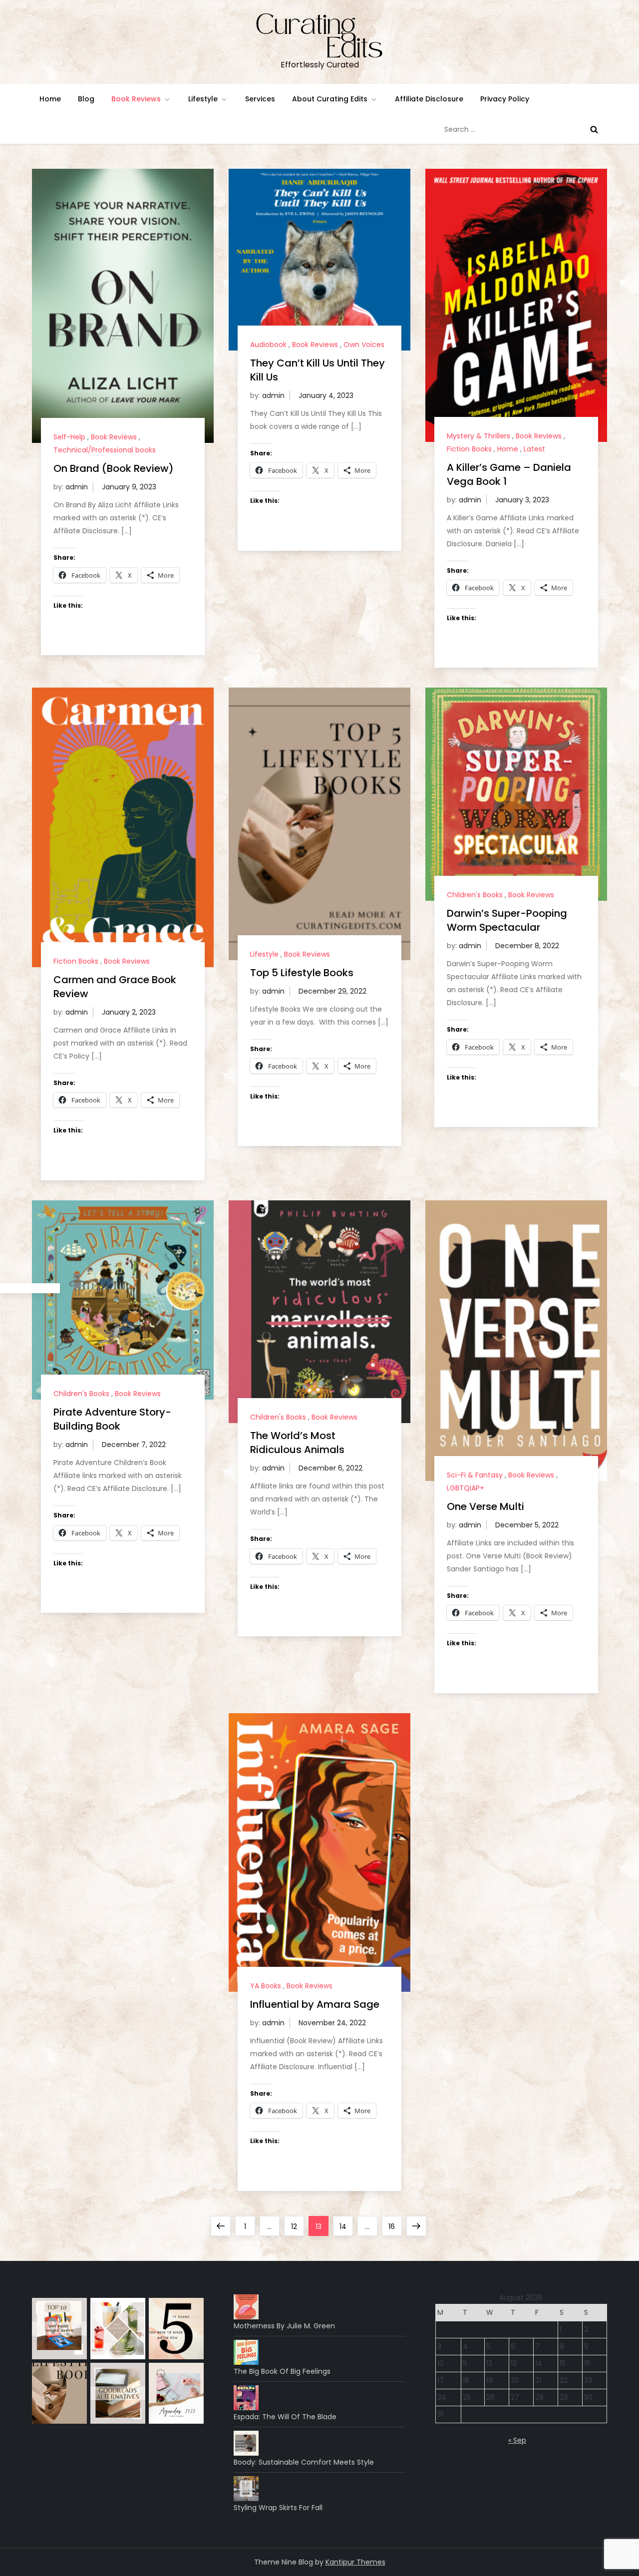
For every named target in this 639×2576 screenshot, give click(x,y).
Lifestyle (203, 99)
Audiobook (268, 345)
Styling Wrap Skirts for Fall (278, 2508)
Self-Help (69, 437)
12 (297, 2226)
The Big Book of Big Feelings (282, 2371)
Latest (534, 449)
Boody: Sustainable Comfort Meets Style (304, 2462)
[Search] (594, 129)
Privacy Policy (505, 99)
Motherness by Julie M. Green (284, 2326)
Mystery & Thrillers (479, 436)
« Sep (517, 2440)
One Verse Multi (485, 1506)
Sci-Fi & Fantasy (475, 1475)
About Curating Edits (330, 99)
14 (346, 2226)
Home (50, 99)
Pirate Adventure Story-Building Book (112, 1419)
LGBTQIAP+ (466, 1488)
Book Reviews (136, 99)
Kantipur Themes (355, 2562)
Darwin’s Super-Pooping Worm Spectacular (507, 920)
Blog (86, 99)
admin (77, 487)
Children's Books (475, 895)
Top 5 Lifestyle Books (302, 973)
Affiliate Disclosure (429, 99)
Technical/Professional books (105, 450)
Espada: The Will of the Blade (285, 2417)
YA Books (266, 1986)
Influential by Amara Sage (315, 2004)
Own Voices (364, 345)
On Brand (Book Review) (114, 468)
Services (260, 99)
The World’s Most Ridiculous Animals (297, 1443)
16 (395, 2226)
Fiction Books (469, 449)
